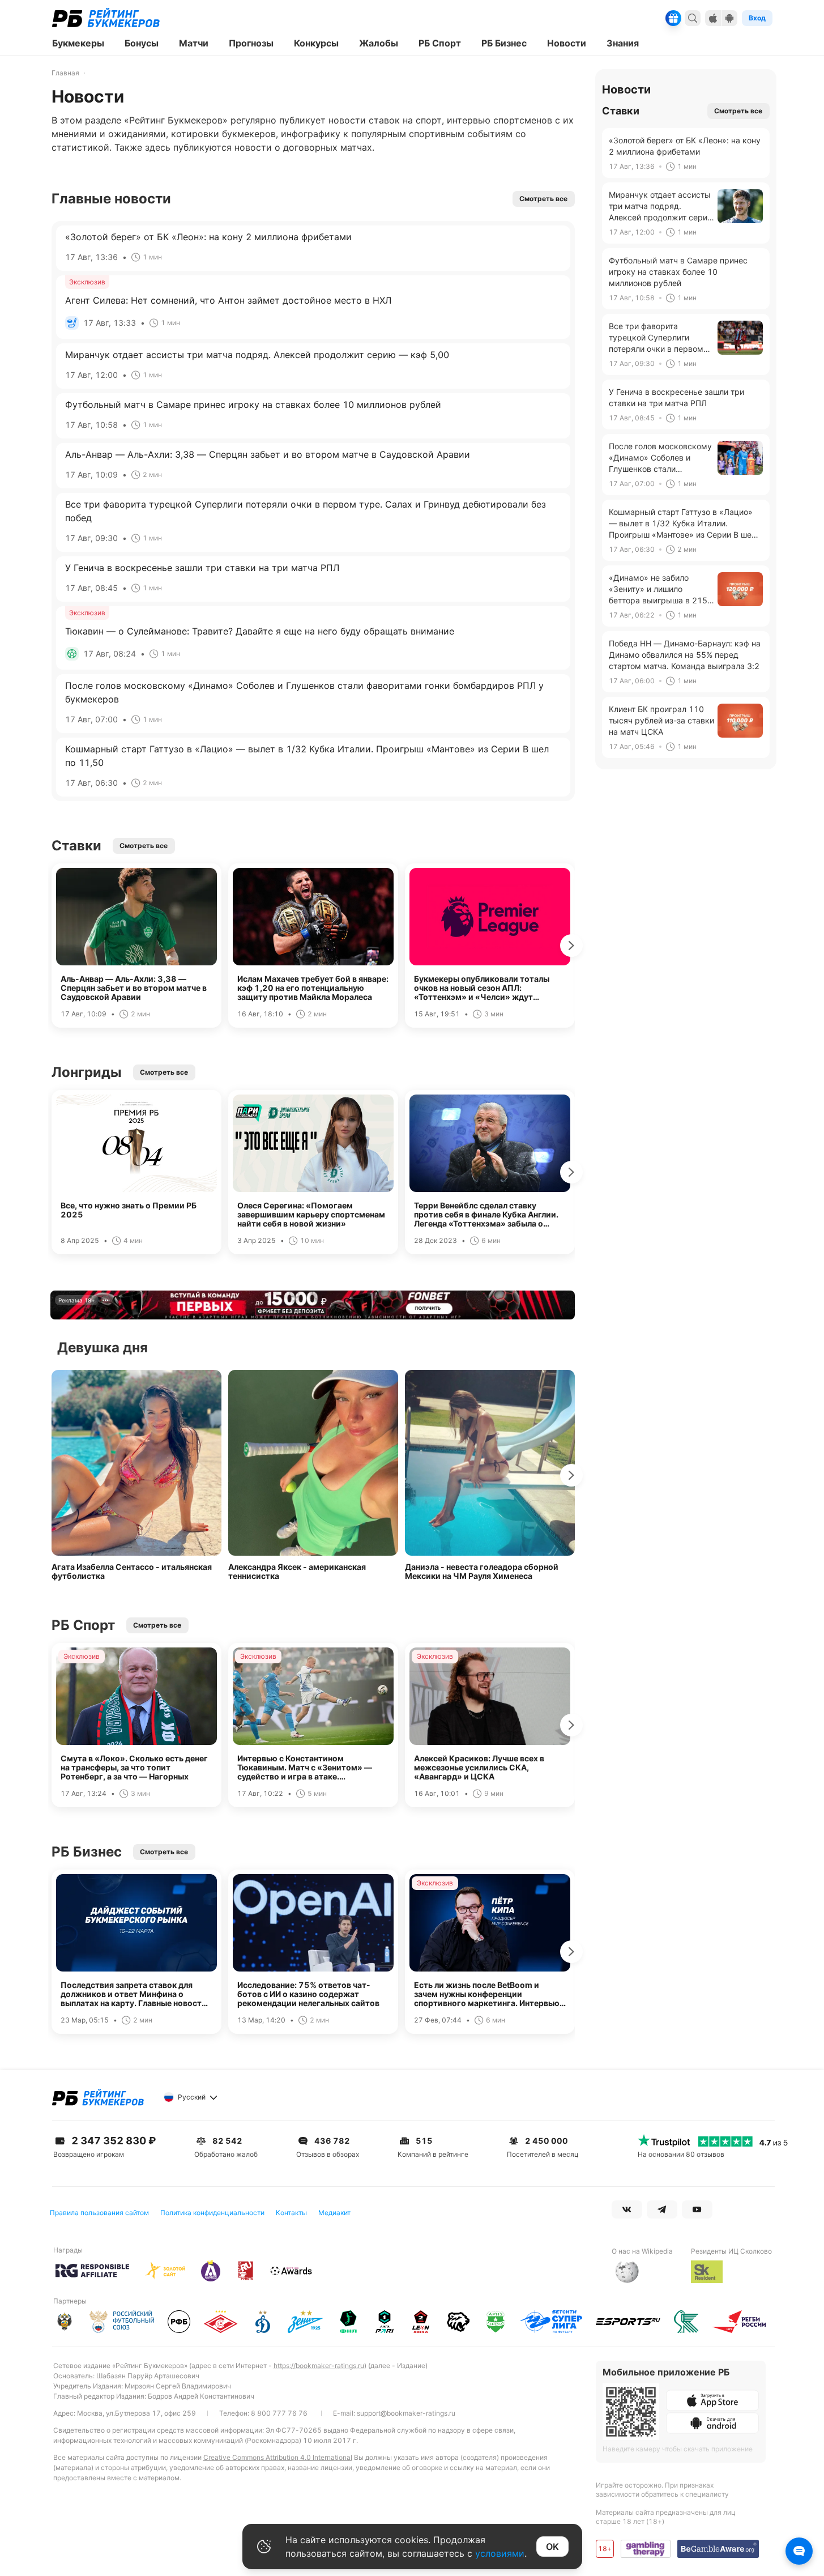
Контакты (291, 2213)
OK (552, 2547)
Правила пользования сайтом (99, 2213)
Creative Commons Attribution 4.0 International (278, 2457)
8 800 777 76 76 (279, 2413)
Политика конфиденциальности (212, 2213)
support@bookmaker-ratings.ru (406, 2413)
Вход (757, 18)
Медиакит (334, 2213)
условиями (500, 2553)
